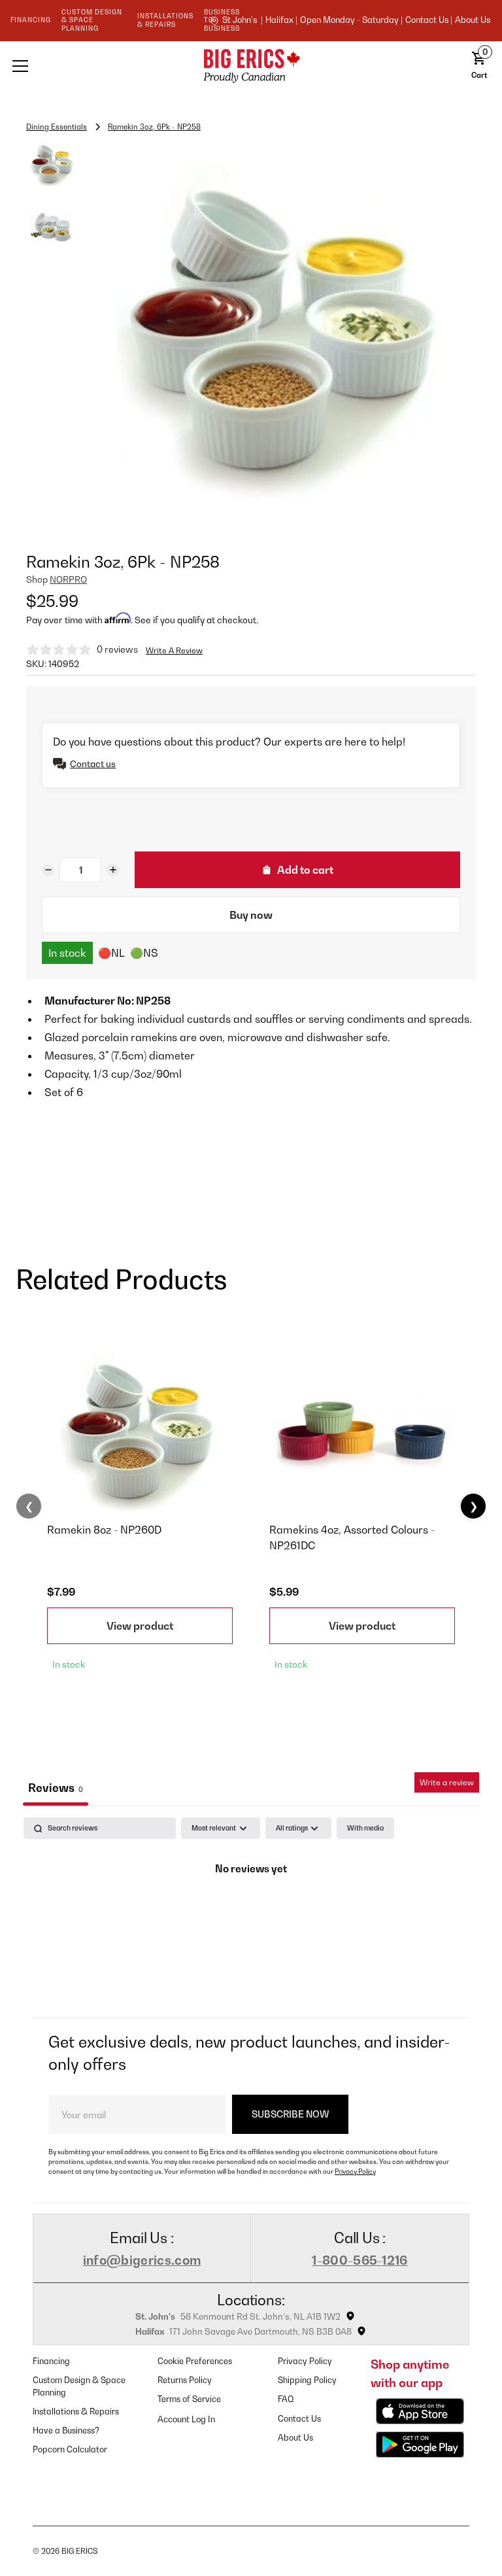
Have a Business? (66, 2430)
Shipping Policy (307, 2380)
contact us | (429, 20)
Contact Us (299, 2419)
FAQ (286, 2399)
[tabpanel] (251, 1914)
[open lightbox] (282, 332)
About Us (473, 20)
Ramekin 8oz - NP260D (104, 1530)
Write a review (447, 1782)
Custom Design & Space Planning (79, 2386)
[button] (98, 66)
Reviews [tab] (56, 1788)
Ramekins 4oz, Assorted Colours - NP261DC (352, 1537)
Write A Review (174, 650)
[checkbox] (365, 1828)
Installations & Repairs (76, 2412)
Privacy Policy (355, 2171)
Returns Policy (185, 2380)
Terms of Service (189, 2399)
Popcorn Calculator (70, 2449)
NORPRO (68, 579)
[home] (251, 66)
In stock (67, 953)
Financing (51, 2361)
